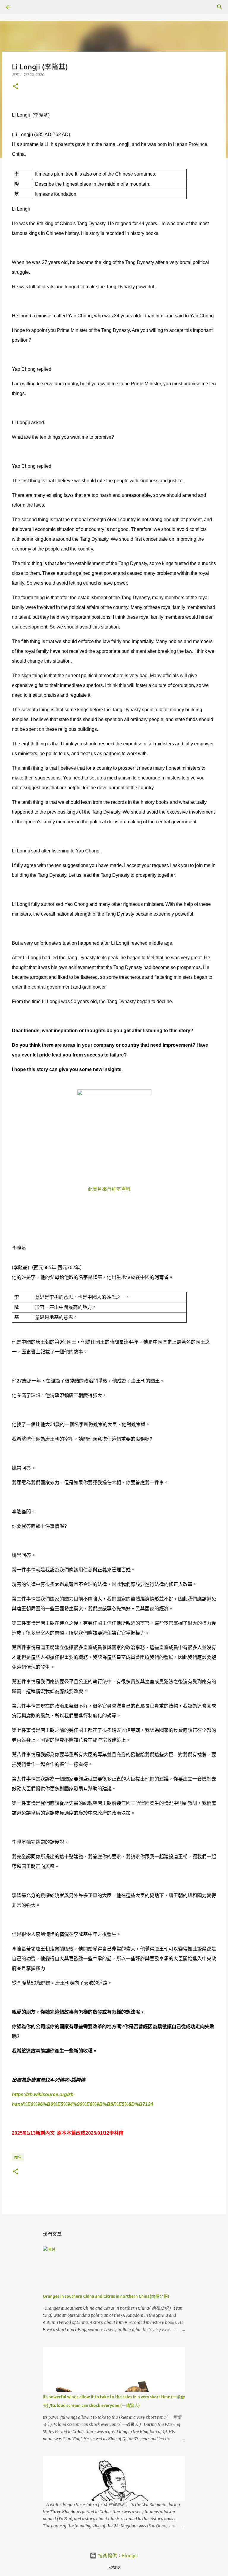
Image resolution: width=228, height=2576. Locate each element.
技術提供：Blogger (118, 2556)
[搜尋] (25, 7)
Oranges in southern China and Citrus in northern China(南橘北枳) (106, 2296)
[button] (15, 87)
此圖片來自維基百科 (109, 1189)
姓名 (18, 2157)
